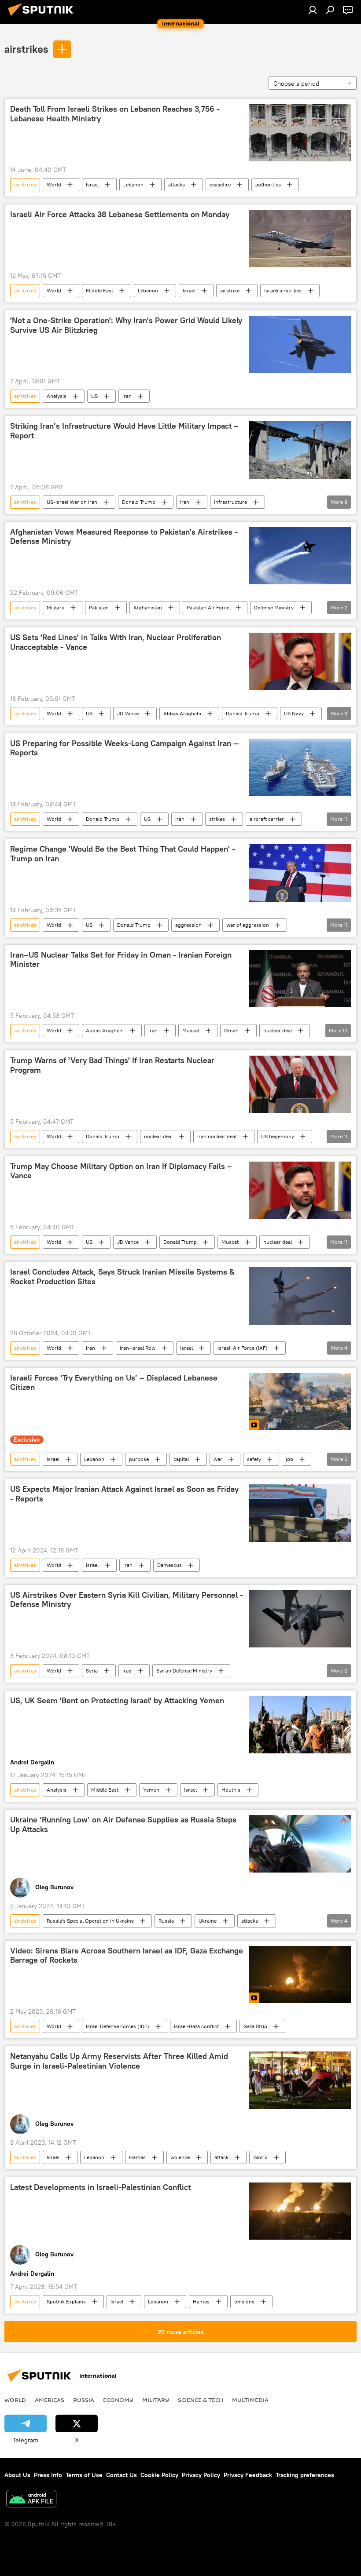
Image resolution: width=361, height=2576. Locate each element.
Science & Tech (201, 2400)
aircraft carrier (267, 819)
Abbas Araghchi (182, 713)
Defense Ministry (274, 607)
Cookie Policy (159, 2475)
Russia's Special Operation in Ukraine (90, 1921)
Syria (92, 1671)
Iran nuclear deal (217, 1136)
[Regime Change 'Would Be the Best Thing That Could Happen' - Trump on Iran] (300, 873)
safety (254, 1459)
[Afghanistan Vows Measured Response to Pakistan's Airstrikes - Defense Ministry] (300, 556)
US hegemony (278, 1136)
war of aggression (248, 925)
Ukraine (208, 1921)
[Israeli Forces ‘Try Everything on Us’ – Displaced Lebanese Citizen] (300, 1402)
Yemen (151, 1790)
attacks (177, 184)
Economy (118, 2400)
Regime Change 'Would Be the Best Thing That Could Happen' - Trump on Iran (123, 854)
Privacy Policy (201, 2475)
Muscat (191, 1030)
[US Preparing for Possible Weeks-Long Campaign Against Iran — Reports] (300, 767)
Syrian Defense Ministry (184, 1671)
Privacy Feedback (248, 2475)
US (94, 396)
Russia (166, 1921)
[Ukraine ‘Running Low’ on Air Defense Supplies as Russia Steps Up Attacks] (300, 1844)
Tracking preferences (305, 2475)
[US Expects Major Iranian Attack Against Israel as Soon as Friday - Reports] (300, 1513)
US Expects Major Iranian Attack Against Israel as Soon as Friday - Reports (124, 1494)
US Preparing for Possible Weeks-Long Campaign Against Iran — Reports (125, 748)
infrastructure (230, 502)
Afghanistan (148, 607)
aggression (188, 925)
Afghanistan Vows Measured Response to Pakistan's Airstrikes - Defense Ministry (124, 537)
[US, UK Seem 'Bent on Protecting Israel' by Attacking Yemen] (300, 1724)
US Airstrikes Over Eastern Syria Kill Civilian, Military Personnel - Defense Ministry (127, 1600)
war (218, 1459)
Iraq (127, 1671)
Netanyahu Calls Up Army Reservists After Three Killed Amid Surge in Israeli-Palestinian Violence (119, 2061)
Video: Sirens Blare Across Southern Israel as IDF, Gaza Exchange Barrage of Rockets (127, 1956)
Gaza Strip (255, 2026)
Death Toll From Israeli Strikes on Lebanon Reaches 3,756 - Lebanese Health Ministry (115, 114)
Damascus (169, 1565)
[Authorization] (313, 10)
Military (55, 607)
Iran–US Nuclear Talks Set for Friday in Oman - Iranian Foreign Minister (121, 960)
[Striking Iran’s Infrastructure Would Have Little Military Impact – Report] (300, 450)
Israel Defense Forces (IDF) (118, 2026)
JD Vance (128, 713)
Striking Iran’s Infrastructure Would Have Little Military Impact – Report (124, 431)
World (54, 184)
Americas (50, 2400)
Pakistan (99, 607)
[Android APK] (31, 2500)
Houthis (231, 1790)
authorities (268, 184)
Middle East (99, 290)
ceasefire (220, 184)
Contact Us (122, 2475)
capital (181, 1459)
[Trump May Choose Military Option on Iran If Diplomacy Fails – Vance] (300, 1190)
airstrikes (26, 49)
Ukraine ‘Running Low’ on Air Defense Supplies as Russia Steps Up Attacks (123, 1825)
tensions (244, 2301)
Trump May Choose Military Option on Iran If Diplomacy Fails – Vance (121, 1171)
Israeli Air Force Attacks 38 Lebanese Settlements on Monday (120, 215)
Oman (231, 1030)
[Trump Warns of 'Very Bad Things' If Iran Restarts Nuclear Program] (300, 1084)
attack (221, 2157)
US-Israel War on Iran (72, 502)
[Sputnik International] (43, 17)
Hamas (137, 2157)
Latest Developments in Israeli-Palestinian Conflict (100, 2187)
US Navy (294, 713)
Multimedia (250, 2400)
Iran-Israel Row (138, 1348)
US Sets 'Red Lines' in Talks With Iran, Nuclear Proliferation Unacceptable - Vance (116, 642)
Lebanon (133, 184)
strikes (217, 819)
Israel (92, 184)
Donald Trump (139, 502)
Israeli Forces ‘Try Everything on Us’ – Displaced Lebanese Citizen (114, 1383)
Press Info (48, 2475)
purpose (139, 1459)
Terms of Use (84, 2475)
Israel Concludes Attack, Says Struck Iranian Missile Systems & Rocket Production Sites (122, 1277)
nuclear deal (278, 1030)
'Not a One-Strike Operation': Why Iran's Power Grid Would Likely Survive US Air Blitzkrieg (126, 325)
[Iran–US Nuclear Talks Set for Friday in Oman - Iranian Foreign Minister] (300, 979)
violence (180, 2157)
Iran (127, 396)
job (289, 1459)
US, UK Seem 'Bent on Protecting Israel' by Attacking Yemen (117, 1701)
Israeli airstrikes (283, 290)
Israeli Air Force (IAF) (243, 1348)
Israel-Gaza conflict (196, 2026)
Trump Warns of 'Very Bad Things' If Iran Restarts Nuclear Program (112, 1065)
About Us (17, 2475)
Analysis (57, 396)
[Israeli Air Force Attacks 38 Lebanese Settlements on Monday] (300, 238)
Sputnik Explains (66, 2301)
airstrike (230, 290)
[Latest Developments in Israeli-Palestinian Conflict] (300, 2211)
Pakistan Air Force (208, 607)
